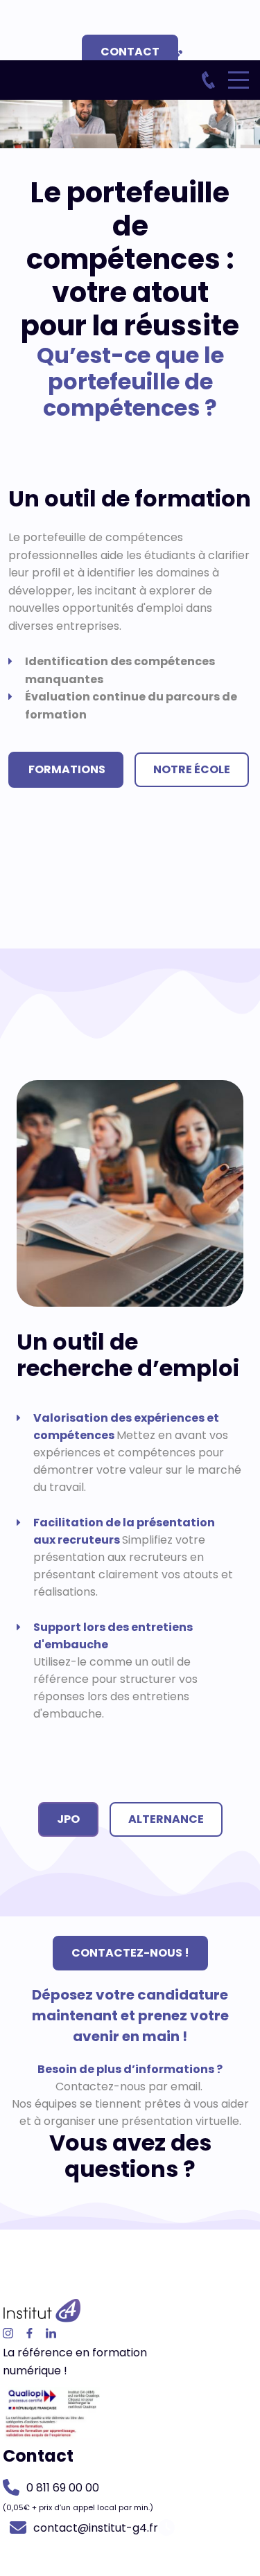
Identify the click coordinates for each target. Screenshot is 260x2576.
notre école (192, 769)
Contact (130, 52)
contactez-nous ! (130, 1953)
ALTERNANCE (166, 1819)
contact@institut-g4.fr (96, 2528)
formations (66, 769)
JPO (68, 1819)
